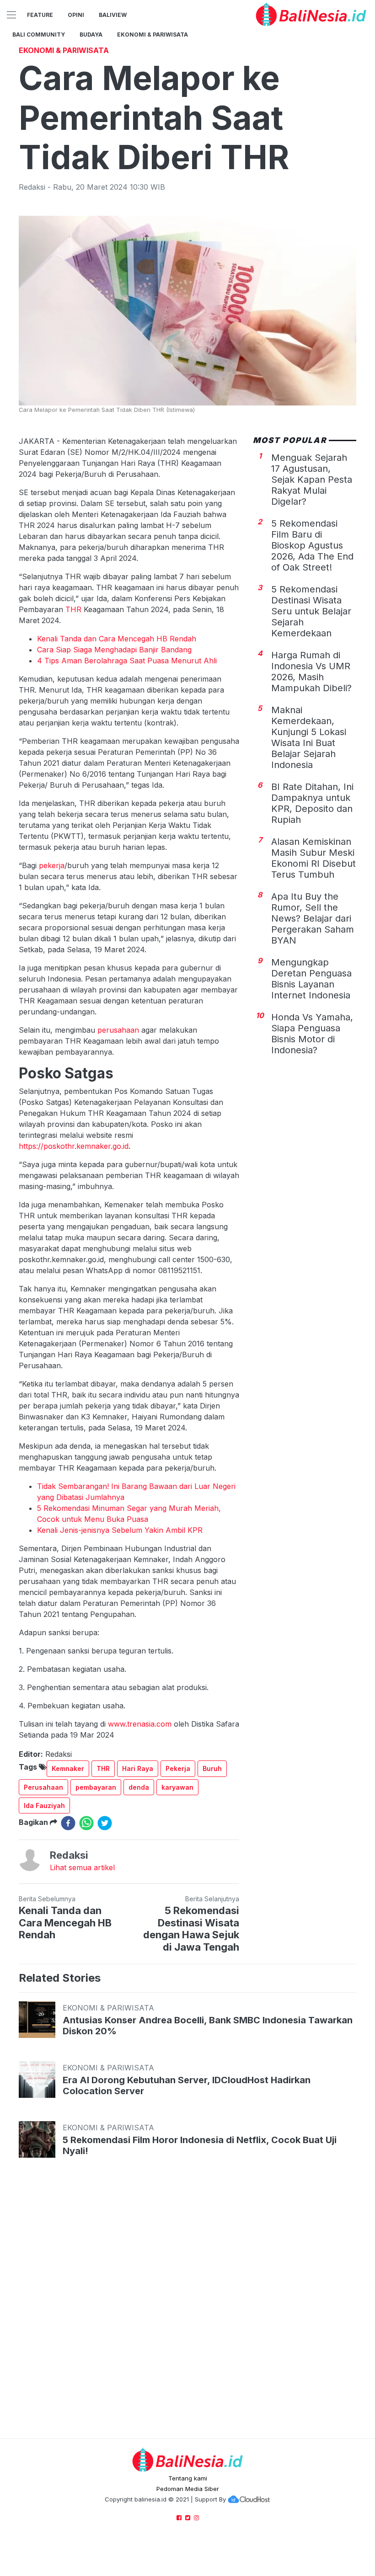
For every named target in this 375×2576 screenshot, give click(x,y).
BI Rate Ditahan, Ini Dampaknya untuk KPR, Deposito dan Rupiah (312, 803)
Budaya (91, 35)
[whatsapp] (86, 1823)
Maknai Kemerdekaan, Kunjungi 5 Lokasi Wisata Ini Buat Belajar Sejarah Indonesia (309, 737)
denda (139, 1787)
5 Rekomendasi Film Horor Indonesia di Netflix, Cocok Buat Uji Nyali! (200, 2145)
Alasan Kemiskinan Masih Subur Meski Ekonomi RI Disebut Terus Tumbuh (313, 858)
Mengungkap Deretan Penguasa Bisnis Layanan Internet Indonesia (311, 979)
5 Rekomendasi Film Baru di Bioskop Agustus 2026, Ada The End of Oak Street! (312, 545)
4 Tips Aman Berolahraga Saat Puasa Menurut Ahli (127, 661)
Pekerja (178, 1768)
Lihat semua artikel (82, 1867)
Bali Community (39, 35)
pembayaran (96, 1787)
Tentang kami (188, 2478)
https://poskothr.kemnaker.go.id (74, 1146)
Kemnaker (68, 1768)
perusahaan (118, 1030)
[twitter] (105, 1823)
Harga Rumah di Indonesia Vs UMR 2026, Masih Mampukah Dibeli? (311, 672)
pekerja (52, 865)
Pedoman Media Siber (188, 2489)
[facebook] (68, 1823)
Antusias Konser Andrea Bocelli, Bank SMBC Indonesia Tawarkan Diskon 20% (208, 2026)
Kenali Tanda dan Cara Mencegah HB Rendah (117, 639)
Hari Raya (138, 1768)
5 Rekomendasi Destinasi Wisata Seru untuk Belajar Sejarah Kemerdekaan (311, 611)
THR (73, 609)
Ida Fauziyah (44, 1805)
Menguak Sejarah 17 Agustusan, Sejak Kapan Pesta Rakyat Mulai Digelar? (312, 480)
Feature (40, 15)
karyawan (177, 1787)
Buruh (212, 1768)
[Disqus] (187, 2307)
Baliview (113, 15)
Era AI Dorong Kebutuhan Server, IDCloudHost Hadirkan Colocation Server (187, 2085)
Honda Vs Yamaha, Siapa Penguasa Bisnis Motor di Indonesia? (312, 1034)
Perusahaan (43, 1787)
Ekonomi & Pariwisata (153, 35)
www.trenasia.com (140, 1724)
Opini (76, 15)
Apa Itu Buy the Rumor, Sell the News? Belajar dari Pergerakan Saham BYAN (313, 918)
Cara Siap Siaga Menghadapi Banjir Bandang (114, 650)
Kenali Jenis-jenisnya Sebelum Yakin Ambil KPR (120, 1530)
